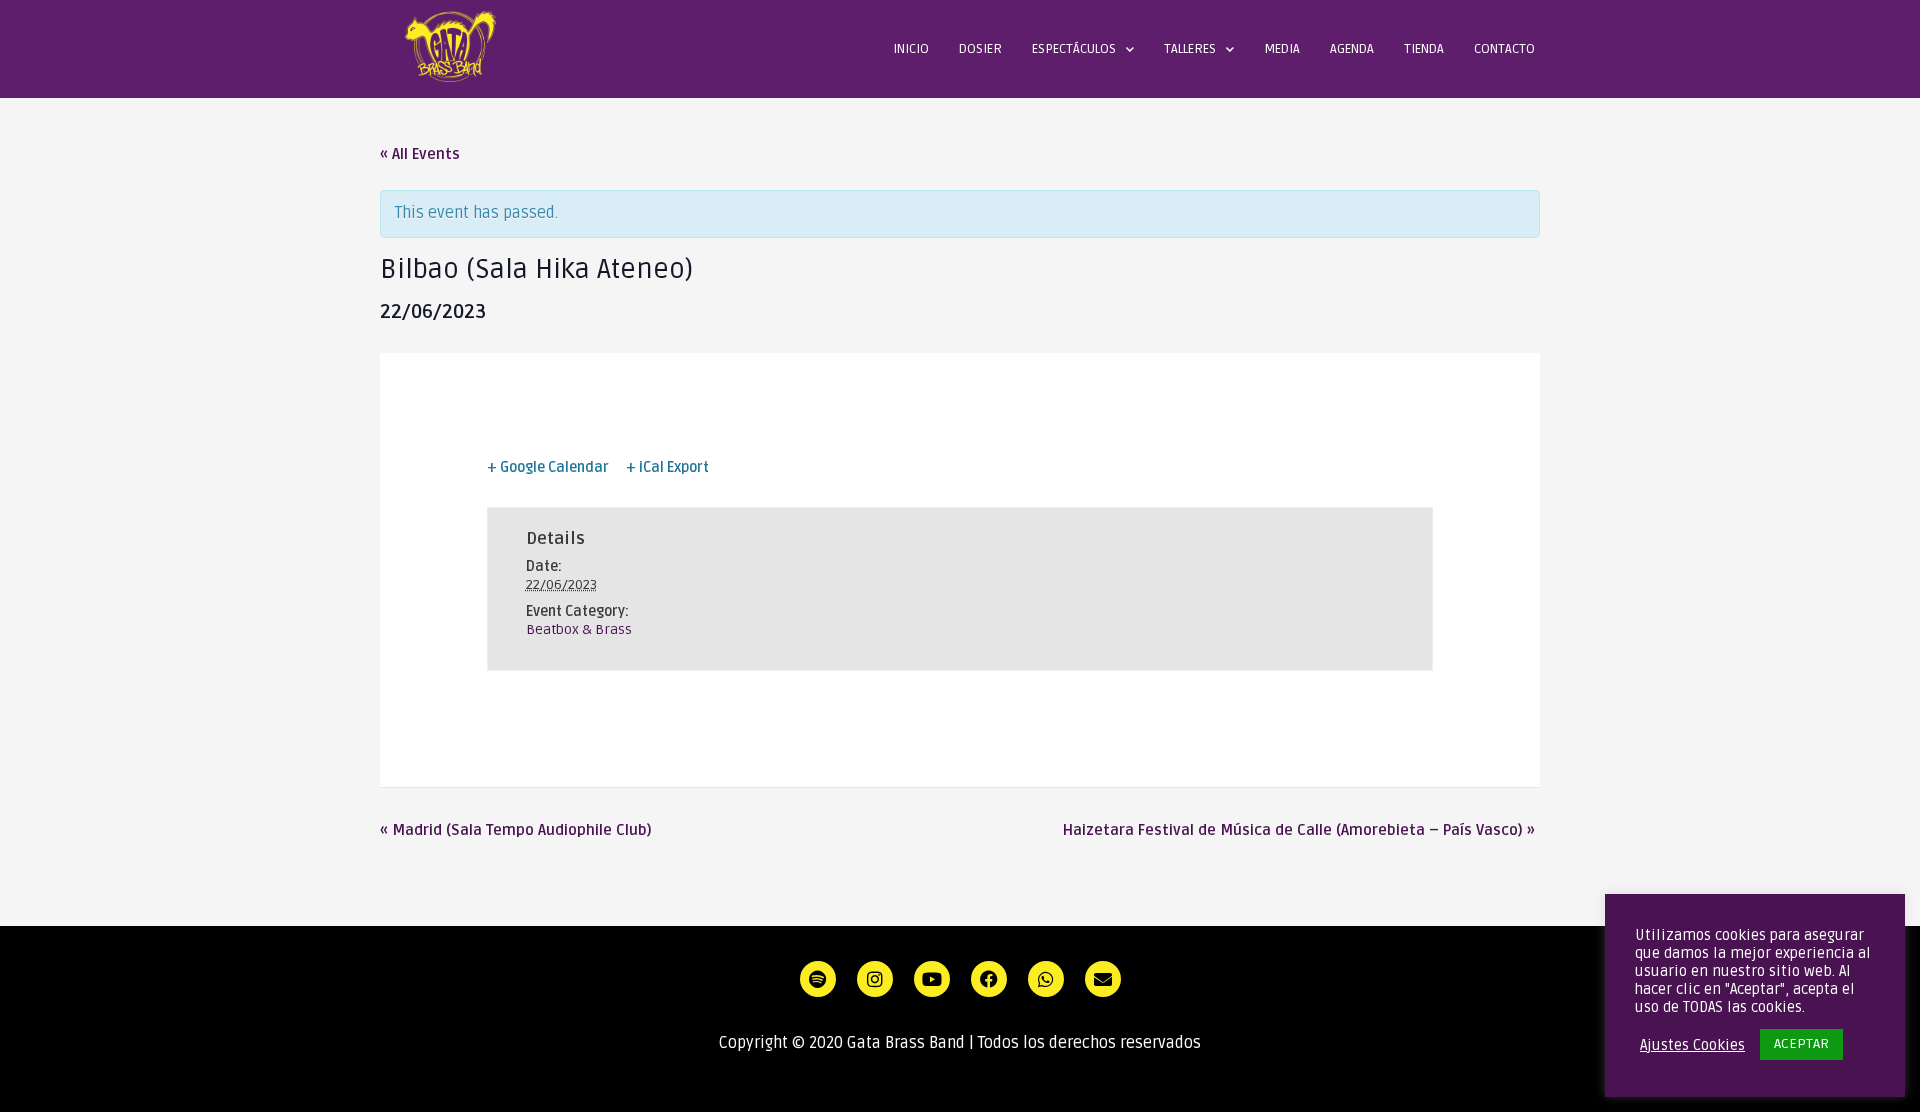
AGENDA (1352, 49)
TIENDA (1424, 49)
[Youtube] (932, 979)
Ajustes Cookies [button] (1692, 1045)
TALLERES (1190, 49)
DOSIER (980, 49)
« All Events (420, 154)
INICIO (911, 49)
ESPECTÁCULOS (1074, 49)
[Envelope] (1103, 979)
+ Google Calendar (548, 467)
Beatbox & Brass (579, 629)
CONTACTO (1504, 49)
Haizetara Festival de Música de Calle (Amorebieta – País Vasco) (1299, 830)
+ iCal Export (667, 467)
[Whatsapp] (1046, 979)
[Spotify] (818, 979)
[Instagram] (875, 979)
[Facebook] (989, 979)
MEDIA (1282, 49)
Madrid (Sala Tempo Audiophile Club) (516, 830)
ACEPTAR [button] (1801, 1043)
